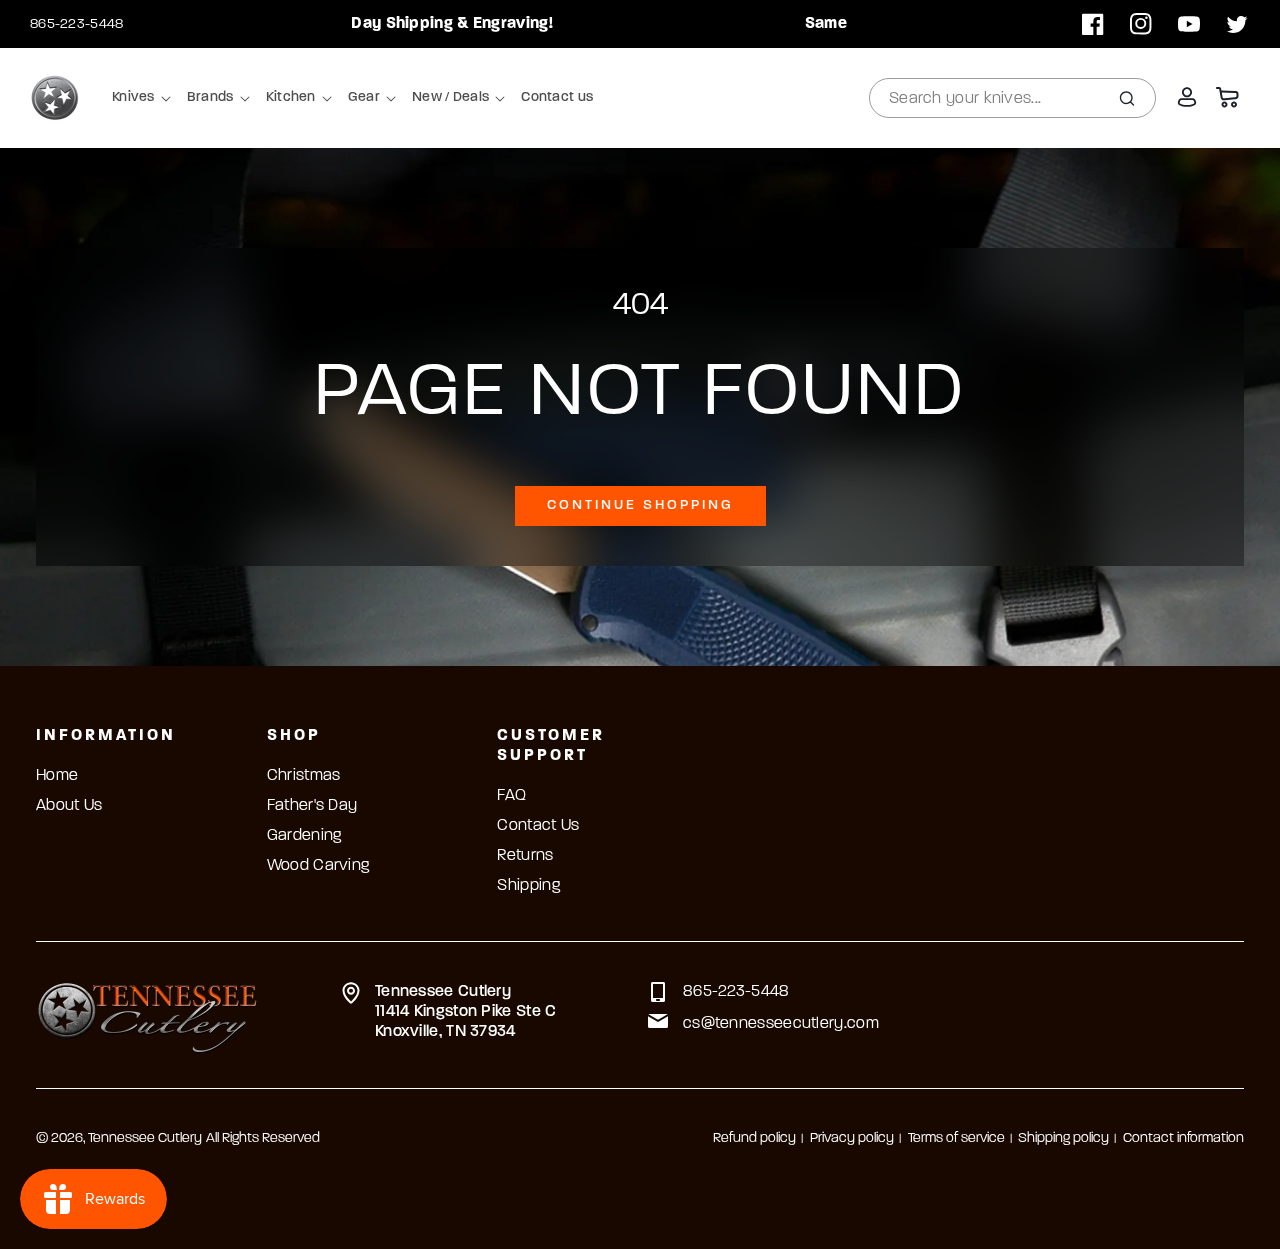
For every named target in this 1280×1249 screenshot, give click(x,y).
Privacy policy (852, 1138)
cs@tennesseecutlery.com (781, 1024)
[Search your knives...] (1127, 98)
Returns (525, 856)
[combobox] (1012, 98)
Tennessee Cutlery (145, 1138)
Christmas (304, 776)
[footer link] (147, 1015)
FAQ (511, 796)
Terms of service (956, 1138)
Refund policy (754, 1138)
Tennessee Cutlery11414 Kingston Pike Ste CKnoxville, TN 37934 (466, 1012)
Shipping (528, 886)
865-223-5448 (77, 24)
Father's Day (312, 806)
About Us (69, 806)
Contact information (1183, 1138)
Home (57, 776)
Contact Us (538, 826)
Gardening (304, 836)
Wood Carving (318, 866)
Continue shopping (640, 505)
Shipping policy (1063, 1138)
